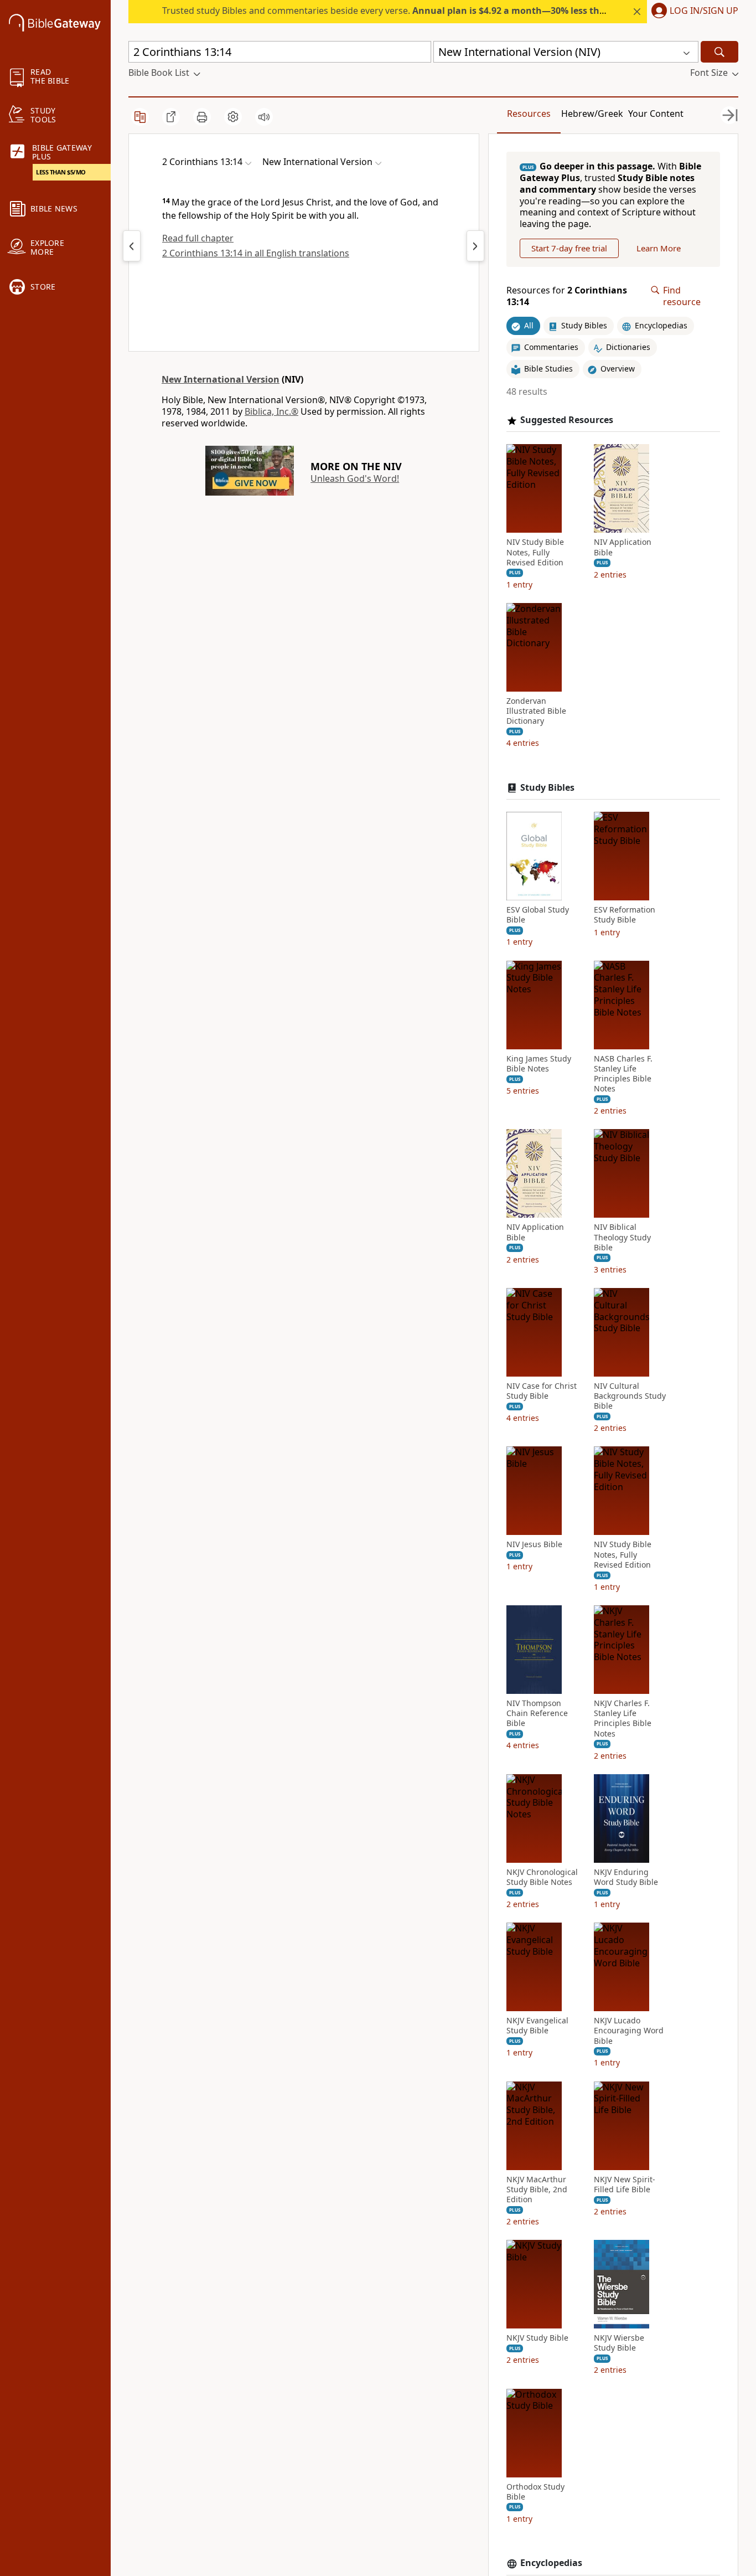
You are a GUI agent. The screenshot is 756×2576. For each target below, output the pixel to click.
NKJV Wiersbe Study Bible (619, 2343)
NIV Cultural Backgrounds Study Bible (630, 1396)
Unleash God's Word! (355, 478)
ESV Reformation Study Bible (625, 915)
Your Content (656, 114)
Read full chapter (198, 238)
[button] (693, 12)
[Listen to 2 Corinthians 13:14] (264, 117)
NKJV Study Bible (537, 2338)
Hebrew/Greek (592, 114)
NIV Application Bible (623, 547)
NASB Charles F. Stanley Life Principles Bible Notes (623, 1074)
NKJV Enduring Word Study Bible (626, 1877)
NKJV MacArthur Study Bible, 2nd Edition (537, 2189)
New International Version (221, 379)
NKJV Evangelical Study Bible (537, 2026)
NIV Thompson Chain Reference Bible (537, 1713)
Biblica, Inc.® (271, 411)
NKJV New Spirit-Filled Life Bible (625, 2185)
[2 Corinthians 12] (132, 246)
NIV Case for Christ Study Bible (542, 1391)
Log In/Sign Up (704, 11)
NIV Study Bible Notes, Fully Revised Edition (535, 552)
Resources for (567, 296)
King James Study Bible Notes (539, 1064)
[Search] (719, 52)
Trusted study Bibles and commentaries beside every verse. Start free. (446, 11)
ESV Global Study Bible (538, 915)
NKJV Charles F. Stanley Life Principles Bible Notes (623, 1719)
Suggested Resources (567, 420)
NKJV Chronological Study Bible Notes (542, 1877)
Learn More (659, 248)
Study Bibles (547, 788)
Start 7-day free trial (569, 248)
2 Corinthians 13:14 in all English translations (256, 253)
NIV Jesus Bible (534, 1544)
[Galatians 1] (475, 246)
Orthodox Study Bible (535, 2492)
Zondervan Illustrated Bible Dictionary (536, 711)
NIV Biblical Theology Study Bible (622, 1237)
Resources (529, 114)
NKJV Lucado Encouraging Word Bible (629, 2031)
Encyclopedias (551, 2563)
